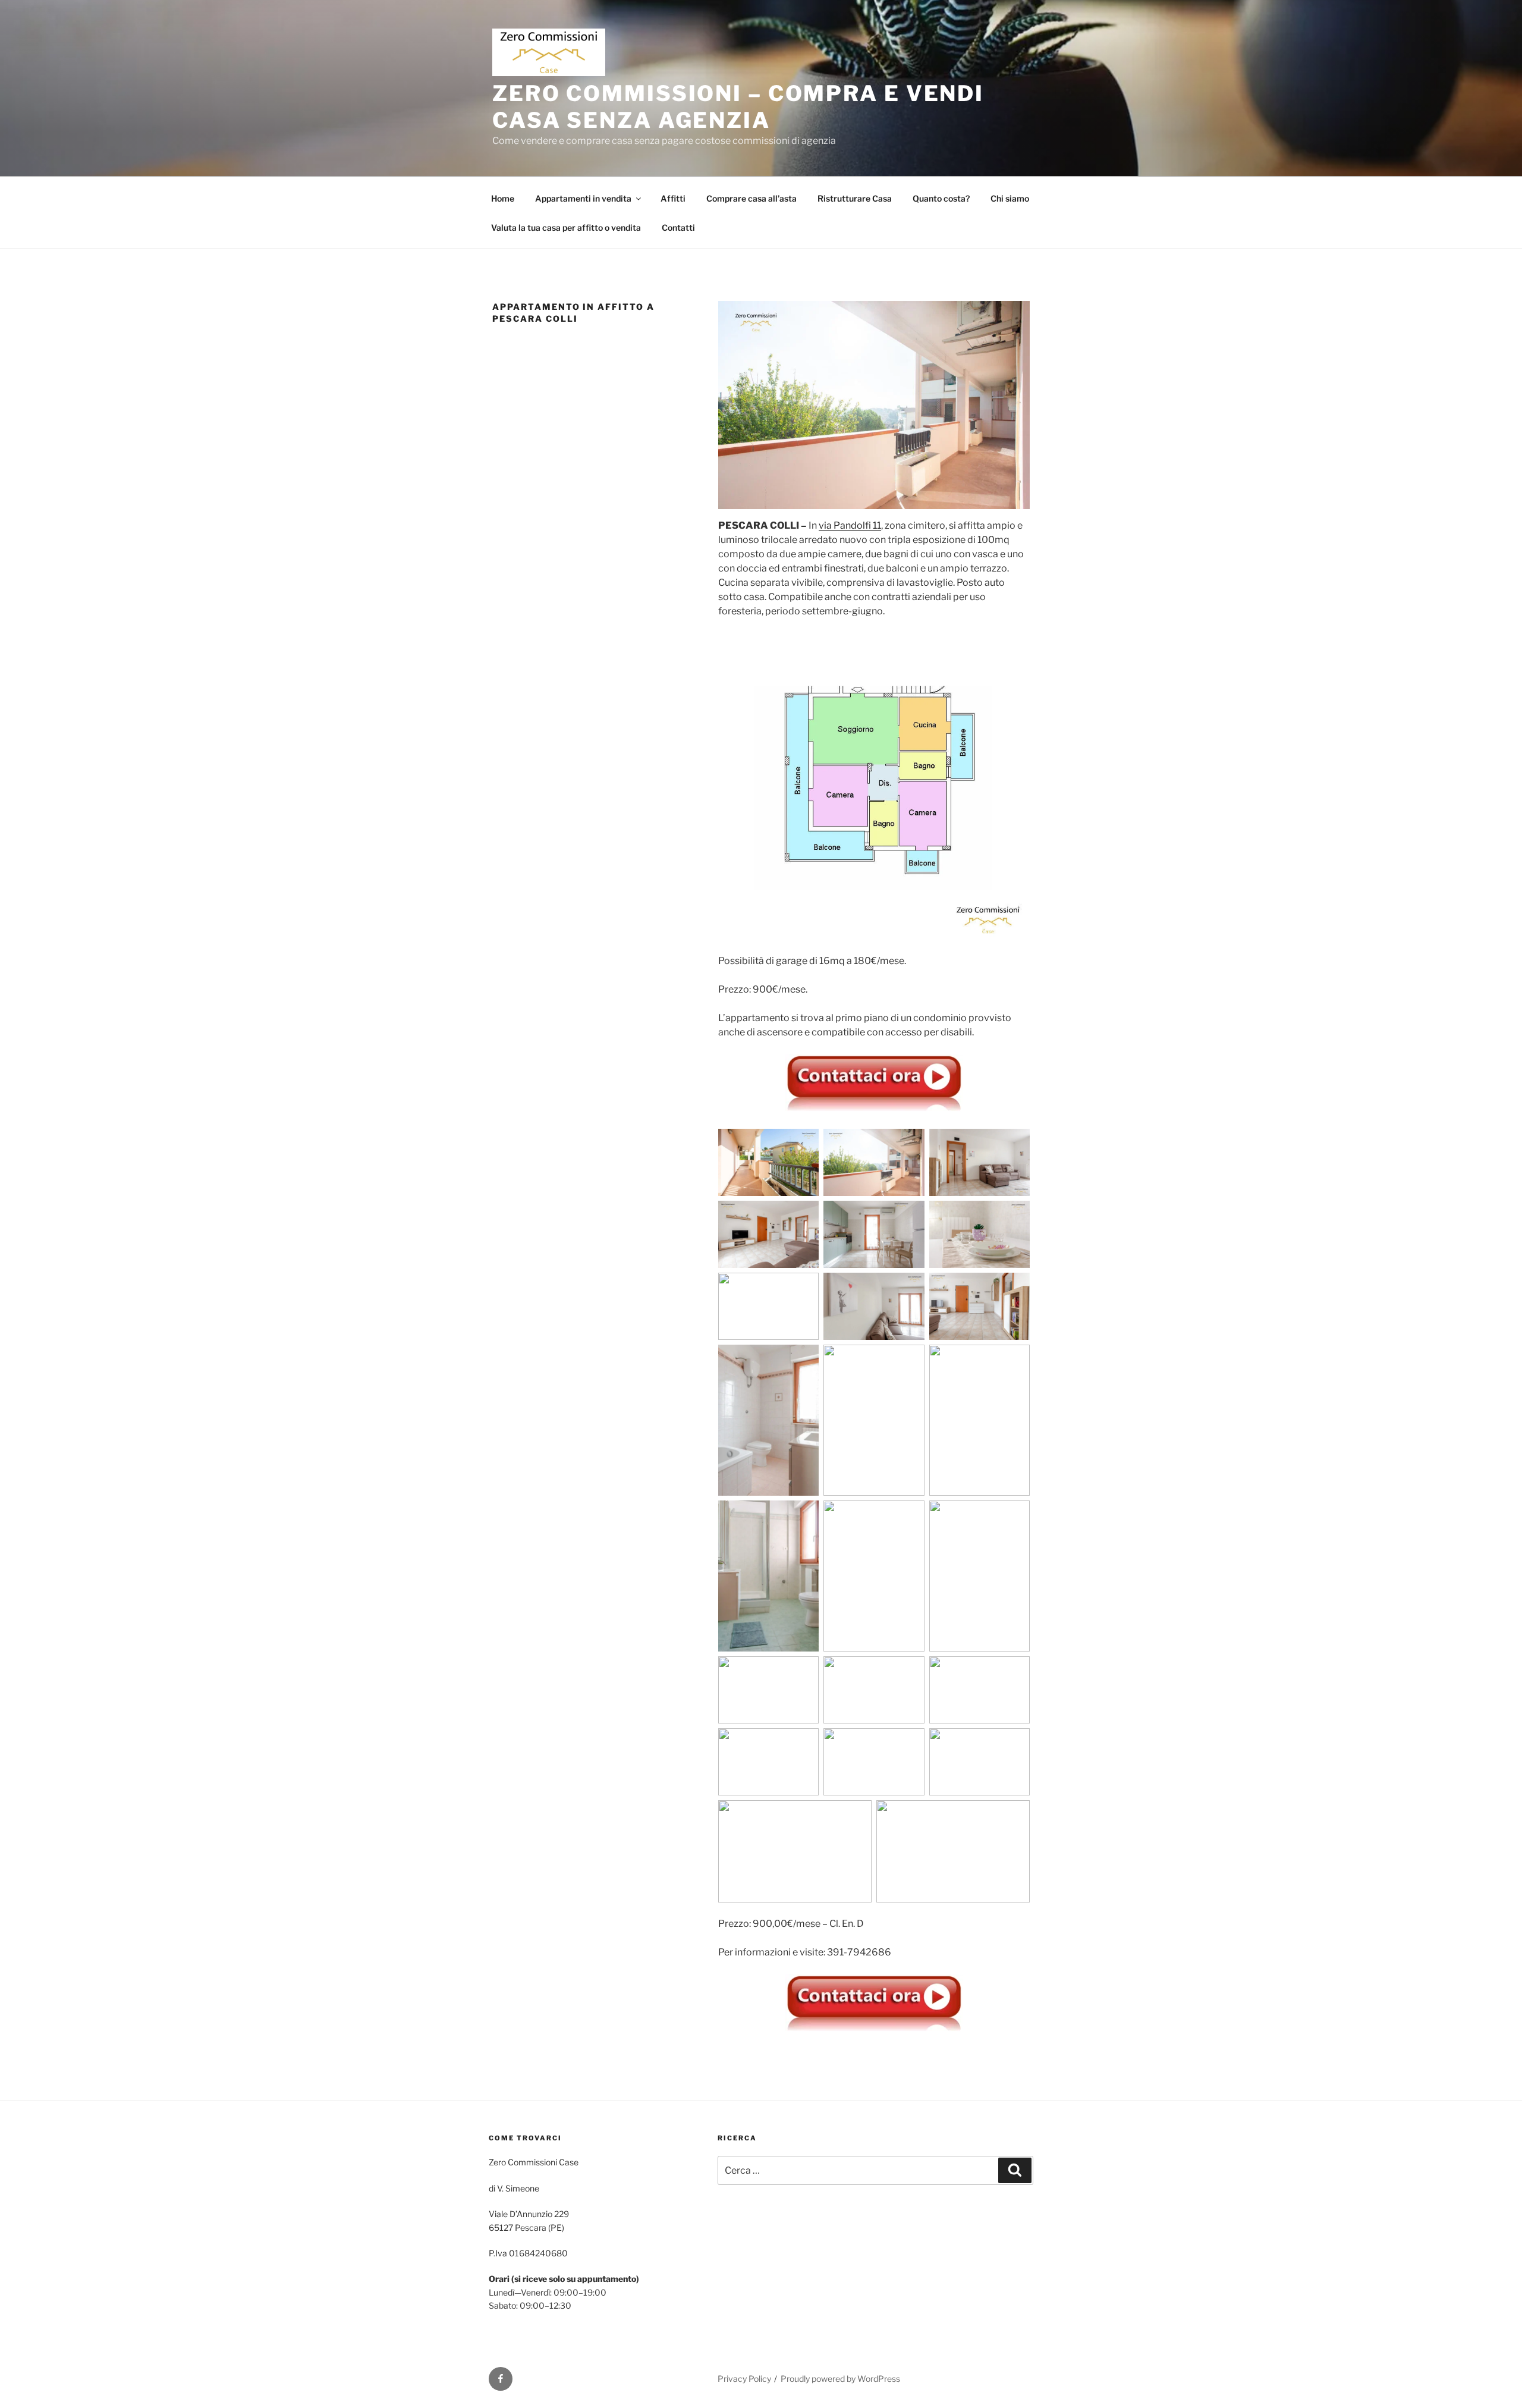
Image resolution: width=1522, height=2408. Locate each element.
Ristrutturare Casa (855, 198)
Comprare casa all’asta (751, 198)
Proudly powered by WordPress (840, 2379)
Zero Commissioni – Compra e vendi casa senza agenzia (738, 107)
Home (503, 198)
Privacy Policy (744, 2379)
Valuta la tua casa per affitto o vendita (566, 227)
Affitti (673, 198)
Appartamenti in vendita (583, 198)
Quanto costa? (941, 198)
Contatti (678, 227)
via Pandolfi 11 (850, 525)
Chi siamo (1010, 198)
